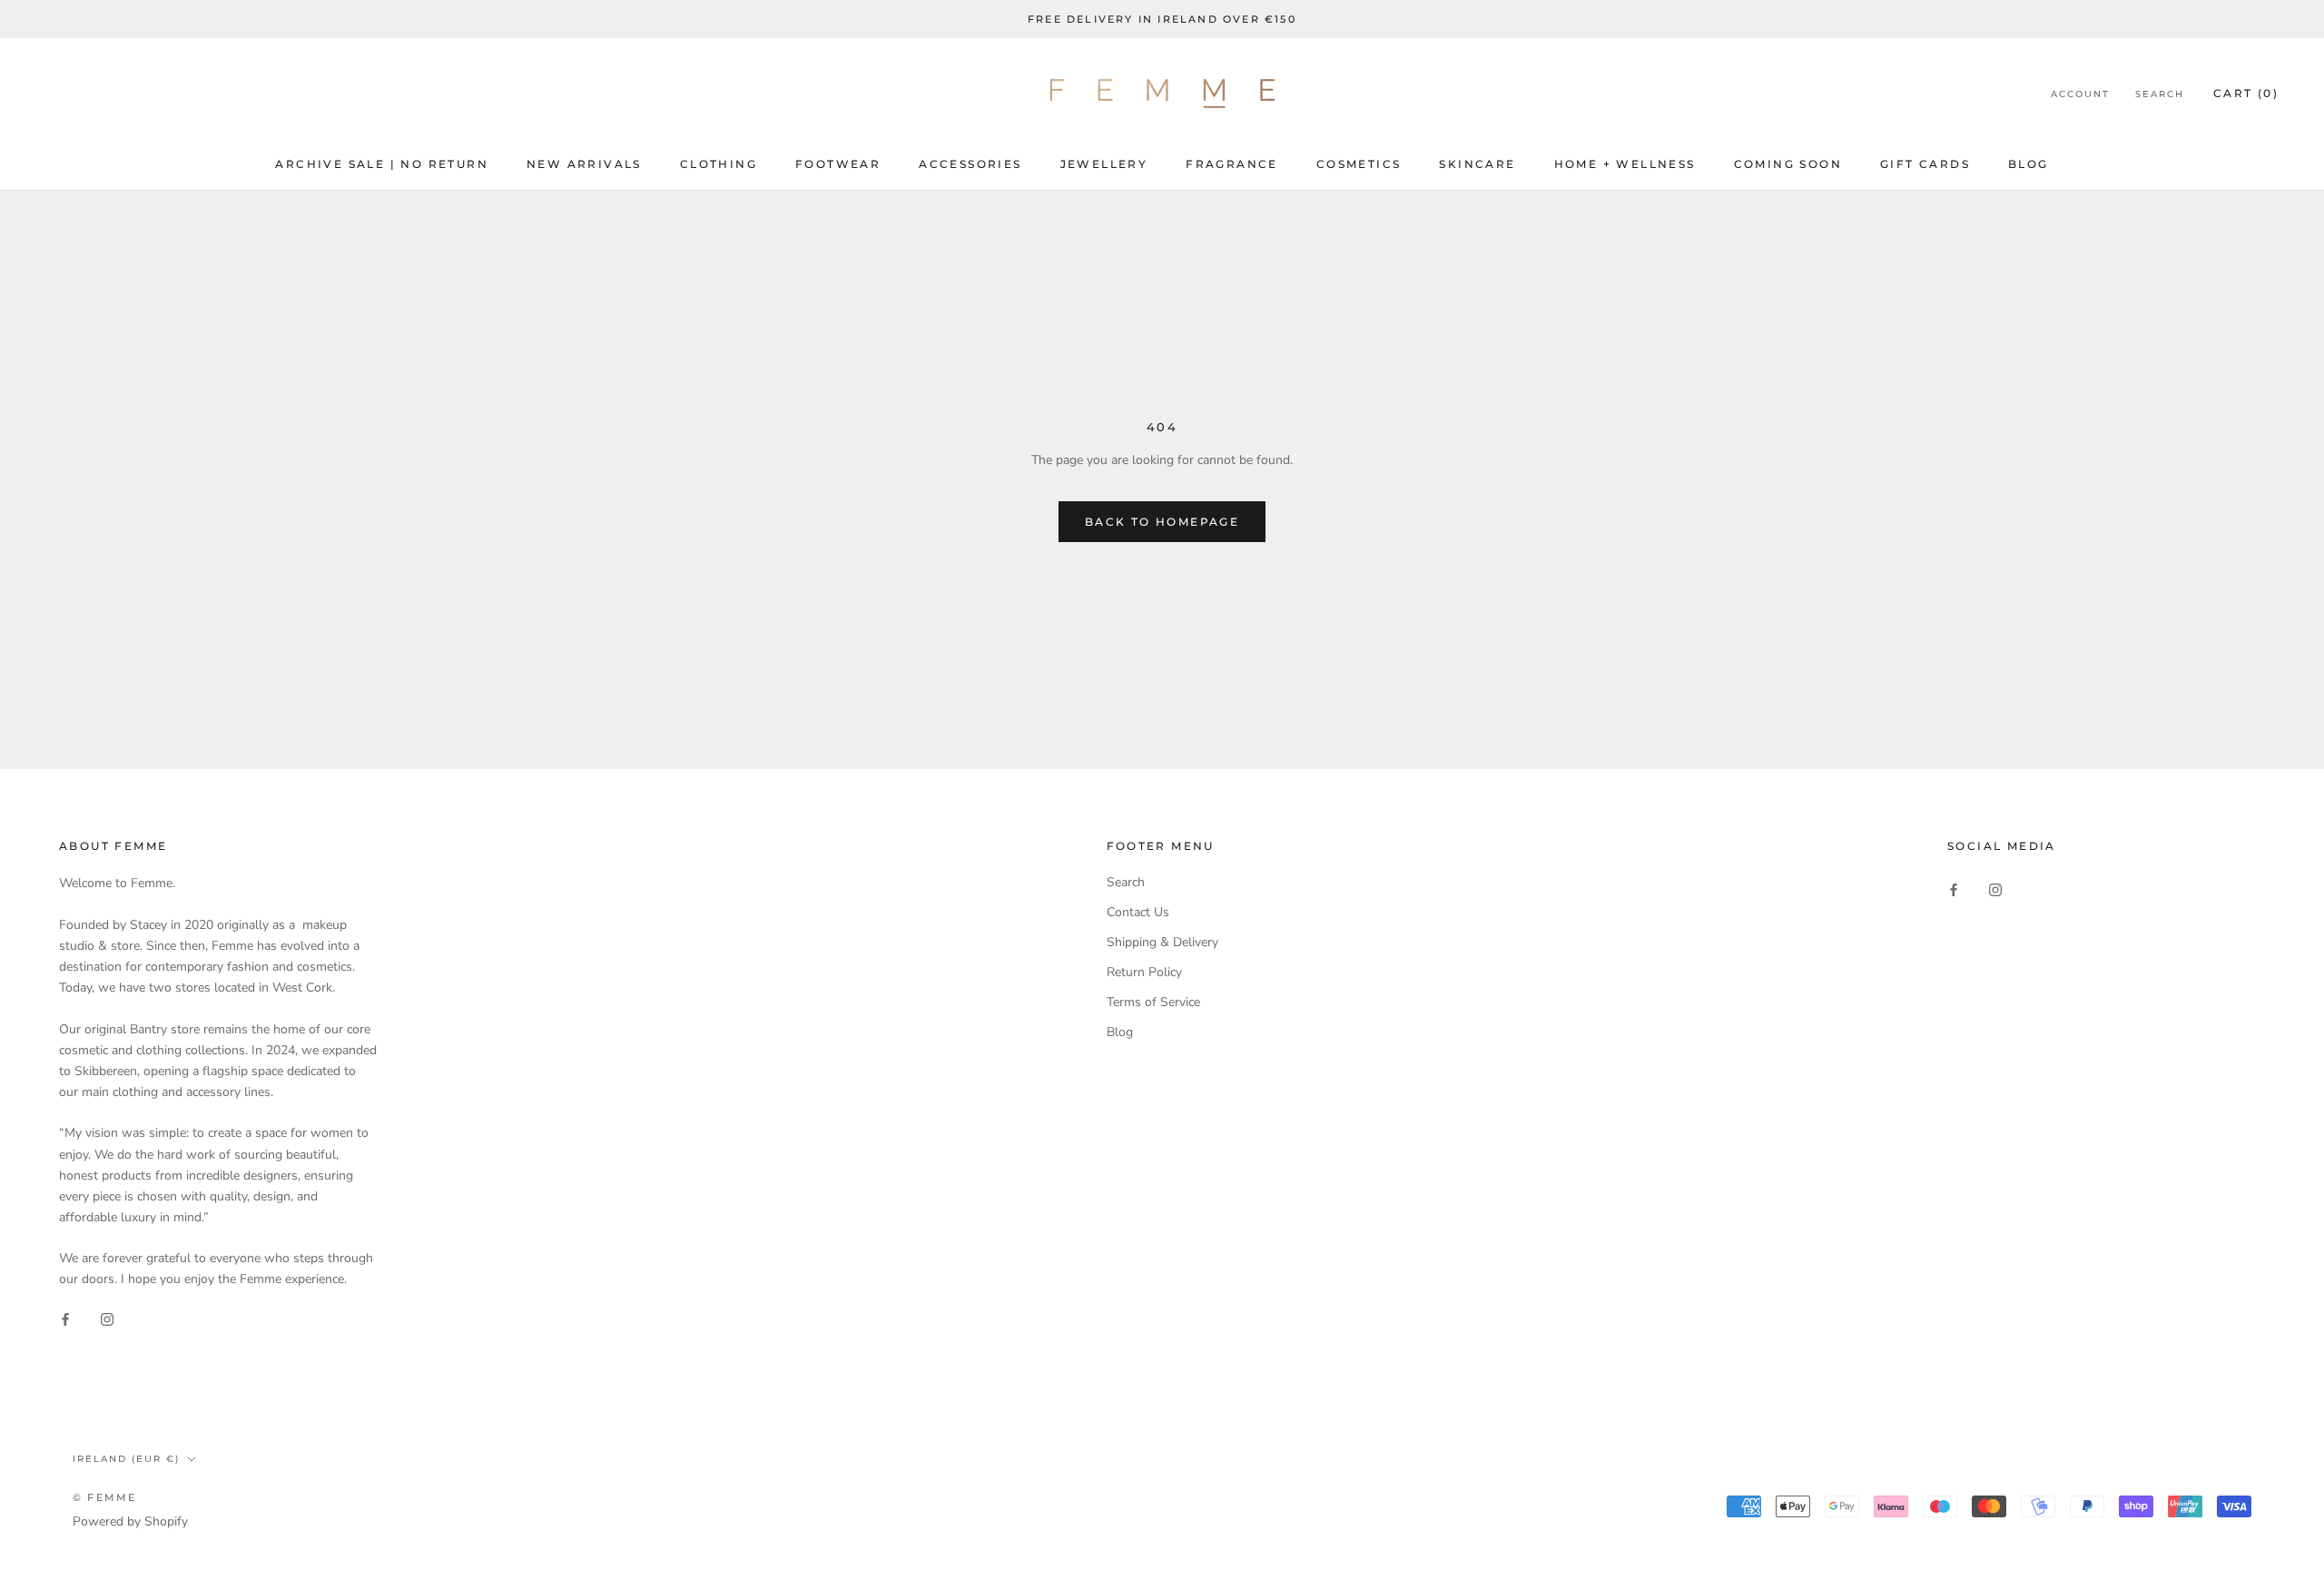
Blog (2029, 164)
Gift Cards (1925, 164)
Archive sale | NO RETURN (382, 164)
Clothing (719, 164)
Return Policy (1144, 972)
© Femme (104, 1497)
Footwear (838, 164)
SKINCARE (1477, 164)
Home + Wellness (1625, 164)
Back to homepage (1162, 522)
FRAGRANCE (1232, 164)
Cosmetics (1359, 164)
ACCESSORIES (970, 164)
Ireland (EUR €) (126, 1459)
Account (2080, 95)
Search (2160, 95)
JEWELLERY (1104, 164)
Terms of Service (1153, 1002)
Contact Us (1138, 912)
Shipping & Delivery (1162, 942)
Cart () (2246, 94)
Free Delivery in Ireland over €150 (1162, 19)
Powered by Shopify (130, 1521)
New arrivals (584, 164)
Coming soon (1788, 164)
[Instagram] (107, 1319)
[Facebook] (65, 1319)
